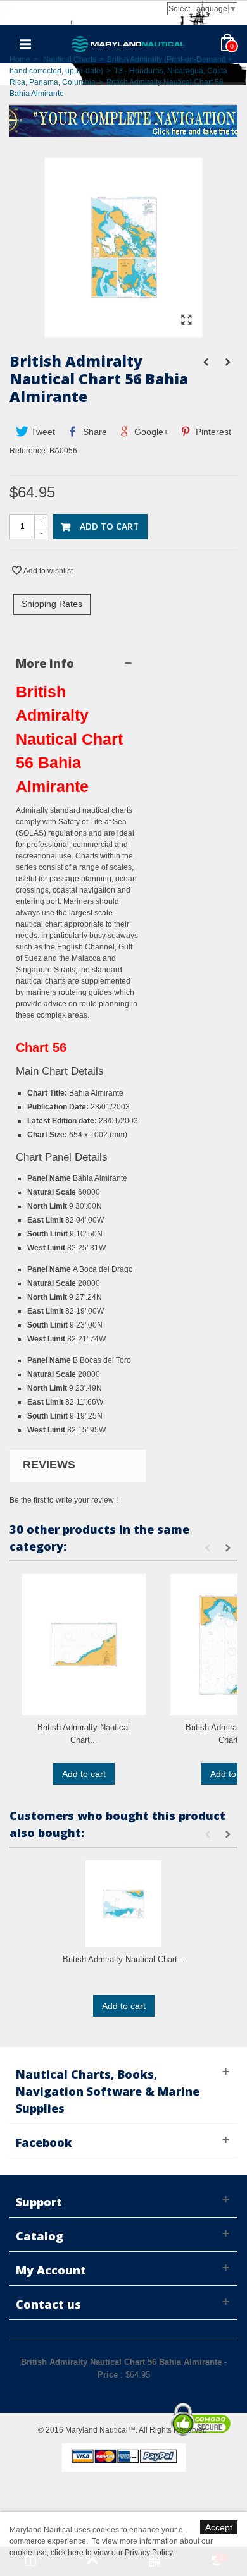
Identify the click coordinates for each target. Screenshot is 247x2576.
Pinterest (212, 432)
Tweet (42, 432)
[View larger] (186, 320)
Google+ (150, 432)
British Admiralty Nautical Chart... (84, 1734)
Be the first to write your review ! (64, 1500)
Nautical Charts (70, 59)
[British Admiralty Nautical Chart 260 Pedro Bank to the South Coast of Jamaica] (123, 1904)
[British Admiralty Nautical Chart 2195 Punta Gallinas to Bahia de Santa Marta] (84, 1645)
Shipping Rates (52, 604)
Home (20, 59)
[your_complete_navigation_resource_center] (123, 119)
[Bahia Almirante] (123, 331)
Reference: (28, 451)
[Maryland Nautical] (129, 44)
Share (94, 432)
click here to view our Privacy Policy (111, 2553)
